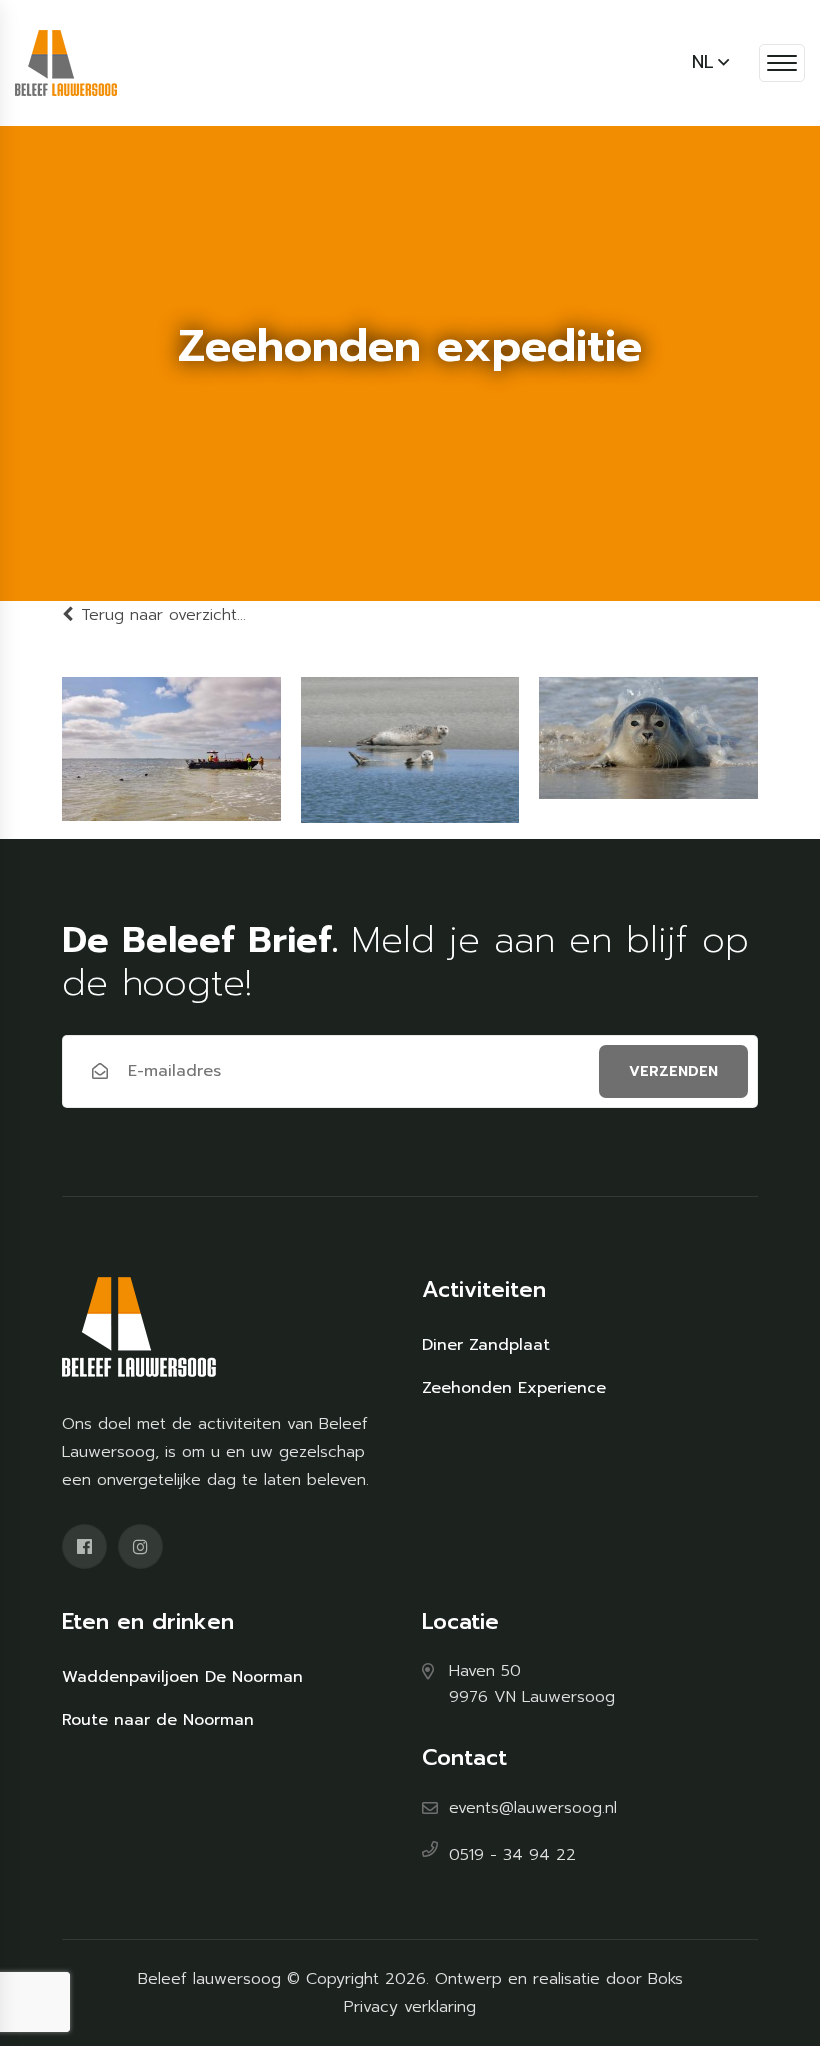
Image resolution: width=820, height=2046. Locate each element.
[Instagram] (140, 1546)
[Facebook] (84, 1546)
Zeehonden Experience (514, 1388)
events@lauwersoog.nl (533, 1808)
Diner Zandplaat (486, 1345)
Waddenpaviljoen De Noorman (182, 1677)
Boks (665, 1979)
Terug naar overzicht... (163, 615)
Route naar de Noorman (158, 1720)
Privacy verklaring (410, 2007)
